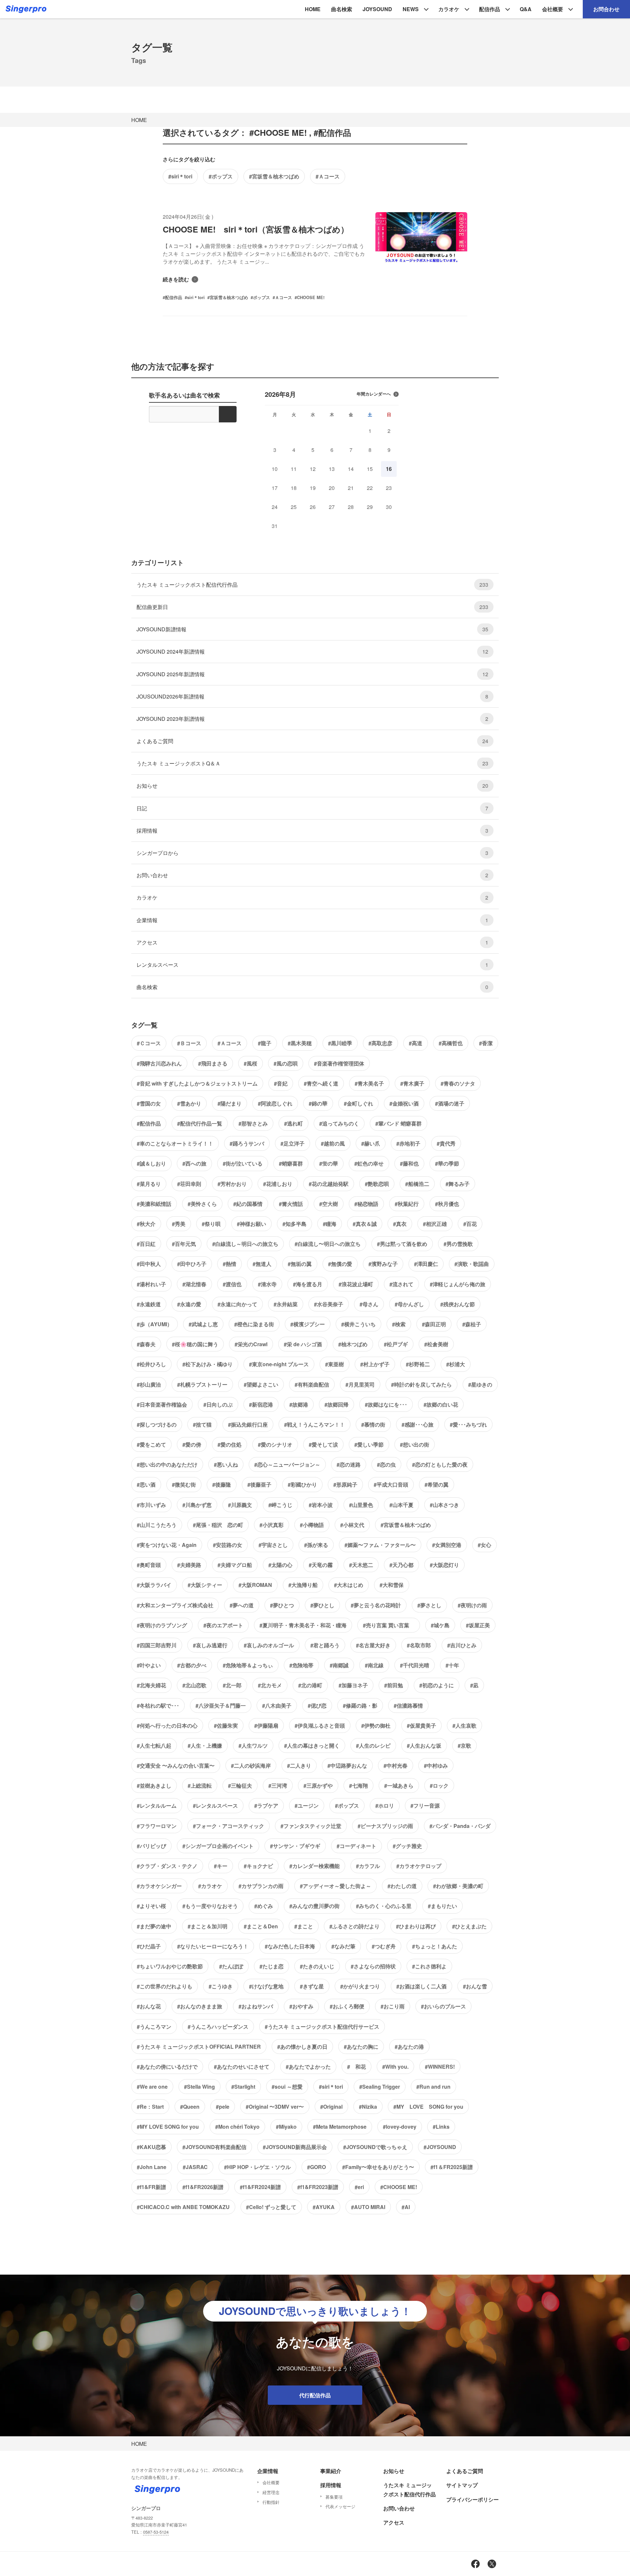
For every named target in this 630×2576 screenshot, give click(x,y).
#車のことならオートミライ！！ (175, 1143)
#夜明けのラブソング (162, 1625)
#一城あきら (399, 1785)
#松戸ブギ (396, 1344)
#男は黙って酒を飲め (402, 1244)
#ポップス (221, 176)
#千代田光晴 (415, 1665)
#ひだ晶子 (149, 1946)
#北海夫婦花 (151, 1685)
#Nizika (368, 2107)
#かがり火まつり (360, 1986)
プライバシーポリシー (472, 2499)
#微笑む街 (184, 1484)
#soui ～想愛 (287, 2087)
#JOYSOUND (440, 2147)
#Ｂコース (189, 1043)
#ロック (439, 1785)
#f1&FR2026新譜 (203, 2187)
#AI (406, 2207)
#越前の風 (333, 1143)
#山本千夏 (401, 1505)
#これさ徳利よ (429, 1966)
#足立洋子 (293, 1143)
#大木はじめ (349, 1585)
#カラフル (368, 1866)
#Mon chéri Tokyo (237, 2127)
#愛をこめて (151, 1444)
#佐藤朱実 (226, 1725)
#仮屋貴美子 (421, 1725)
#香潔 (486, 1043)
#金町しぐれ (358, 1103)
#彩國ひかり (302, 1484)
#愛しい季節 (369, 1444)
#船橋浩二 (417, 1184)
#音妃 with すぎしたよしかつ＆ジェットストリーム (197, 1083)
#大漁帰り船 (303, 1585)
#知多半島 (294, 1224)
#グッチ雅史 (407, 1846)
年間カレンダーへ (374, 394)
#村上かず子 (375, 1364)
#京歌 (464, 1745)
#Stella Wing (199, 2087)
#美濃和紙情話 (154, 1204)
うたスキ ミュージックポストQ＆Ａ (312, 763)
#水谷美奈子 (329, 1304)
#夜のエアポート (223, 1625)
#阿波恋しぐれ (275, 1103)
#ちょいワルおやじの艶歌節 (170, 1966)
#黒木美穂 (300, 1043)
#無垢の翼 (300, 1264)
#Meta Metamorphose (340, 2127)
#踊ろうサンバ (247, 1143)
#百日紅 (146, 1244)
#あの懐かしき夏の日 (302, 2047)
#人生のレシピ (373, 1745)
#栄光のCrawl (251, 1344)
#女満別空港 (447, 1545)
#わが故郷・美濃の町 (458, 1886)
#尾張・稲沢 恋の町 (218, 1525)
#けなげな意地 (266, 1986)
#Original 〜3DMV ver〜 (275, 2107)
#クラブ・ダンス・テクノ (167, 1866)
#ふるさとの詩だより (355, 1926)
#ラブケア (266, 1805)
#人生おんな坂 (424, 1745)
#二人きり (299, 1765)
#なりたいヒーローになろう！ (213, 1946)
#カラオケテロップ (419, 1866)
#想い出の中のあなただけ (167, 1464)
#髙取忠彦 (380, 1043)
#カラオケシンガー (159, 1886)
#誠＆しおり (151, 1163)
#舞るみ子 (458, 1184)
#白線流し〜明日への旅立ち (328, 1244)
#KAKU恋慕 (151, 2147)
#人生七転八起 (154, 1745)
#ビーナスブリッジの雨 (385, 1826)
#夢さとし (429, 1605)
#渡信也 (232, 1284)
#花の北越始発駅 (329, 1184)
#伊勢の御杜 (376, 1725)
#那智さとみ (253, 1123)
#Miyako (286, 2127)
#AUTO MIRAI (368, 2207)
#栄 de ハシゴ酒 (303, 1344)
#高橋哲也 (451, 1043)
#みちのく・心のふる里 (384, 1906)
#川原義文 (240, 1505)
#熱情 (230, 1264)
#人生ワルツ (253, 1745)
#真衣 (400, 1224)
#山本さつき (444, 1505)
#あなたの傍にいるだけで (167, 2067)
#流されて (401, 1284)
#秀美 (179, 1224)
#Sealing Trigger (380, 2087)
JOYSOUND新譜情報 (312, 629)
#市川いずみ (151, 1505)
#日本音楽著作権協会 (162, 1404)
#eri (359, 2187)
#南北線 (374, 1665)
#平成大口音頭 (391, 1484)
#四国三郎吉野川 (157, 1645)
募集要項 (334, 2497)
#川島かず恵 (197, 1505)
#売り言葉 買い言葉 (389, 1625)
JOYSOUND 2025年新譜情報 (312, 674)
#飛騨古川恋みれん (159, 1063)
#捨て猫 (202, 1424)
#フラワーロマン (157, 1826)
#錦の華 (318, 1103)
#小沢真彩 (272, 1525)
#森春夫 (146, 1344)
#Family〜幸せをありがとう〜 (378, 2167)
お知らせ (312, 786)
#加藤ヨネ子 (353, 1685)
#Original (331, 2107)
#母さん (369, 1304)
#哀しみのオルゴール (269, 1645)
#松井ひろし (151, 1364)
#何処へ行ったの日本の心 (167, 1725)
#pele (223, 2107)
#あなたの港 (409, 2047)
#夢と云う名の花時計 (376, 1605)
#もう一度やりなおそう (210, 1906)
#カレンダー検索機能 (315, 1866)
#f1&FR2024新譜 (260, 2187)
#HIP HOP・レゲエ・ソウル (257, 2167)
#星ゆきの (480, 1384)
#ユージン (307, 1805)
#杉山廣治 (149, 1384)
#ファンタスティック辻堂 (311, 1826)
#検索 (399, 1324)
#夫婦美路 (189, 1565)
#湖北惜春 (194, 1284)
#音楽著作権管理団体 (339, 1063)
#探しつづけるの (157, 1424)
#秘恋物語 (366, 1204)
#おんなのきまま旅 (200, 2006)
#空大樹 (329, 1204)
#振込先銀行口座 (248, 1424)
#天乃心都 (401, 1565)
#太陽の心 (280, 1565)
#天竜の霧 (321, 1565)
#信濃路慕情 (408, 1705)
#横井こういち (358, 1324)
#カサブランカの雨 (261, 1886)
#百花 (470, 1224)
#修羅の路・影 (360, 1705)
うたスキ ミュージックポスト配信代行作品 (312, 585)
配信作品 (490, 9)
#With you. (395, 2067)
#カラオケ (210, 1886)
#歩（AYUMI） (155, 1324)
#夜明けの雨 (472, 1605)
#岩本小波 (321, 1505)
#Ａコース (328, 176)
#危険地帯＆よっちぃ (248, 1665)
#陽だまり (230, 1103)
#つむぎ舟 (384, 1946)
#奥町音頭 (149, 1565)
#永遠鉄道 (149, 1304)
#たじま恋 (272, 1966)
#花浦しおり (278, 1184)
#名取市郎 (419, 1645)
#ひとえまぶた (469, 1926)
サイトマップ (462, 2485)
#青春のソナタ (458, 1083)
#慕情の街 (373, 1424)
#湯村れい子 (151, 1284)
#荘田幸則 (189, 1184)
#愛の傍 (192, 1444)
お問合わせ (606, 9)
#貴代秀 (446, 1143)
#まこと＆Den (261, 1926)
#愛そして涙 (323, 1444)
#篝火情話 (291, 1204)
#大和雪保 (392, 1585)
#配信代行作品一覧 (200, 1123)
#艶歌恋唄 (377, 1184)
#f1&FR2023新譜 (318, 2187)
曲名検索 (342, 9)
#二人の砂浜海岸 (251, 1765)
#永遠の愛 (189, 1304)
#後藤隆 (222, 1484)
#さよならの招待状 (373, 1966)
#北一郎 (232, 1685)
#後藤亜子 (259, 1484)
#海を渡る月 (308, 1284)
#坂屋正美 (478, 1625)
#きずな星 (312, 1986)
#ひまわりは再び (416, 1926)
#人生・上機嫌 (205, 1745)
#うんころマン (154, 2027)
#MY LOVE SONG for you (428, 2107)
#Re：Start (150, 2107)
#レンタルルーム (157, 1805)
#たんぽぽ (231, 1966)
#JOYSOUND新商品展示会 (295, 2147)
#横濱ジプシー (308, 1324)
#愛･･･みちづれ (468, 1424)
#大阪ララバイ (154, 1585)
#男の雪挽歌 (458, 1244)
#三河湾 (278, 1785)
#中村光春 (396, 1765)
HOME (313, 9)
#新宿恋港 (261, 1404)
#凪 (474, 1685)
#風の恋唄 (286, 1063)
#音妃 (281, 1083)
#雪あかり (189, 1103)
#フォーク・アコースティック (229, 1826)
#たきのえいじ (317, 1966)
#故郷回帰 (336, 1404)
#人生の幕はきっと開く (312, 1745)
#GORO (316, 2167)
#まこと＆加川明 (208, 1926)
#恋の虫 (386, 1464)
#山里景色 (361, 1505)
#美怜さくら (202, 1204)
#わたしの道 (402, 1886)
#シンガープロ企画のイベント (218, 1846)
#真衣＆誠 (365, 1224)
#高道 (416, 1043)
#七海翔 (358, 1785)
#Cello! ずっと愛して (271, 2207)
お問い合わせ (312, 875)
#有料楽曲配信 (312, 1384)
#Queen (190, 2107)
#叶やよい (149, 1665)
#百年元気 (184, 1244)
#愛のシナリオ (275, 1444)
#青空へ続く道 (321, 1083)
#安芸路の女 (228, 1545)
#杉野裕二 (418, 1364)
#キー (221, 1866)
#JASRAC (195, 2167)
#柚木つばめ (353, 1344)
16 (389, 469)
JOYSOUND (377, 9)
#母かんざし (409, 1304)
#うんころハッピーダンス (218, 2027)
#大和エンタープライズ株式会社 (175, 1605)
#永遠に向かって (237, 1304)
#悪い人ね (226, 1464)
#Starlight (243, 2087)
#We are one (152, 2087)
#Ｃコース (149, 1043)
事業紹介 (331, 2471)
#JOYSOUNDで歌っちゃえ (375, 2147)
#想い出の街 (415, 1444)
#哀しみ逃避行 (210, 1645)
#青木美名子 (369, 1083)
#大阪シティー (205, 1585)
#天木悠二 (361, 1565)
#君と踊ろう (325, 1645)
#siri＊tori (180, 176)
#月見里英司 (360, 1384)
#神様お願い (252, 1224)
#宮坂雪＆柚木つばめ (274, 176)
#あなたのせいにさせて (242, 2067)
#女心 (484, 1545)
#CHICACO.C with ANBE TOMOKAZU (183, 2207)
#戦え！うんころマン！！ (315, 1424)
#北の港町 (310, 1685)
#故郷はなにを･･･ (386, 1404)
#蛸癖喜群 (291, 1163)
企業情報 (312, 920)
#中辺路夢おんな (347, 1765)
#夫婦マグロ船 (235, 1565)
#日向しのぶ (218, 1404)
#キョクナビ (258, 1866)
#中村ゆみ (436, 1765)
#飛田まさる (213, 1063)
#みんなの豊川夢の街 (315, 1906)
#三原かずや (318, 1785)
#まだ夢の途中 (154, 1926)
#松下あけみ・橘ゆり (208, 1364)
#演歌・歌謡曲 (472, 1264)
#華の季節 (447, 1163)
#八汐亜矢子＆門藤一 (221, 1705)
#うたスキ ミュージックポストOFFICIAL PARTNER (199, 2047)
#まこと (304, 1926)
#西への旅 (194, 1163)
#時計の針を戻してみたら (421, 1384)
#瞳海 (330, 1224)
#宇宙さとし (273, 1545)
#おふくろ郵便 (347, 2006)
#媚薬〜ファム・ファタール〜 (380, 1545)
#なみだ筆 (343, 1946)
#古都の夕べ (192, 1665)
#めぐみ (264, 1906)
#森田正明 (434, 1324)
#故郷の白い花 (441, 1404)
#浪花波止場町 (356, 1284)
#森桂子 (472, 1324)
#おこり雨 (393, 2006)
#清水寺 (267, 1284)
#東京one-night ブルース (279, 1364)
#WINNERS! (440, 2067)
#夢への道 (242, 1605)
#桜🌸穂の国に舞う (195, 1344)
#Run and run (433, 2087)
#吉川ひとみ (462, 1645)
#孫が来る (316, 1545)
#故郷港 (299, 1404)
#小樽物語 (312, 1525)
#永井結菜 (286, 1304)
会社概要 (553, 9)
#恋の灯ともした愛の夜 (440, 1464)
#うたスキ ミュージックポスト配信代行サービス (322, 2027)
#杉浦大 (456, 1364)
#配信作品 (149, 1123)
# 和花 (357, 2067)
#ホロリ (385, 1805)
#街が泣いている (243, 1163)
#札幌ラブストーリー (202, 1384)
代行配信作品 (315, 2395)
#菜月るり (149, 1184)
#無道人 (262, 1264)
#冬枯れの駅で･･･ (158, 1705)
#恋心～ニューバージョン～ (287, 1464)
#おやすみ (301, 2006)
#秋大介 (146, 1224)
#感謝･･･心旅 (418, 1424)
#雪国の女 (149, 1103)
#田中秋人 (149, 1264)
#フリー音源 (425, 1805)
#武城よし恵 (203, 1324)
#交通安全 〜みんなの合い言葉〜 (176, 1765)
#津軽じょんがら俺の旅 (458, 1284)
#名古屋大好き (373, 1645)
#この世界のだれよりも (165, 1986)
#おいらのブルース (443, 2006)
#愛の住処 (230, 1444)
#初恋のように (437, 1685)
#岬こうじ (280, 1505)
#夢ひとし (322, 1605)
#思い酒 (146, 1484)
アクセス (312, 942)
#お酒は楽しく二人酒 (421, 1986)
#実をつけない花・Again (167, 1545)
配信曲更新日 (312, 607)
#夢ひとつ (282, 1605)
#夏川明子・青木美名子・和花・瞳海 (303, 1625)
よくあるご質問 (312, 741)
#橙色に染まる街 (254, 1324)
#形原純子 (345, 1484)
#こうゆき (221, 1986)
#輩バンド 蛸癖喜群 (399, 1123)
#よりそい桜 (151, 1906)
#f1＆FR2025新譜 (452, 2167)
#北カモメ (270, 1685)
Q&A (526, 9)
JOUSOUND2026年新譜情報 (312, 696)
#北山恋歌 (194, 1685)
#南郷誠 (339, 1665)
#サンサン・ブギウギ (295, 1846)
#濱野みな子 (383, 1264)
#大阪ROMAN (255, 1585)
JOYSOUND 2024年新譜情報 (312, 651)
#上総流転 (200, 1785)
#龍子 (265, 1043)
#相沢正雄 (435, 1224)
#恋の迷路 (349, 1464)
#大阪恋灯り (444, 1565)
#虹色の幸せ (369, 1163)
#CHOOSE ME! (399, 2187)
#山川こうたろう (157, 1525)
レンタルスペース (312, 965)
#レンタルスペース (215, 1805)
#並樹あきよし (154, 1785)
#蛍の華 (329, 1163)
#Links (441, 2127)
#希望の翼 (437, 1484)
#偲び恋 (317, 1705)
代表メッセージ (340, 2506)
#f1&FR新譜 (151, 2187)
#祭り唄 (211, 1224)
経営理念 (271, 2492)
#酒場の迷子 (450, 1103)
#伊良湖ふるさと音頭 (320, 1725)
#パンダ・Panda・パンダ (460, 1826)
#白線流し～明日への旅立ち (245, 1244)
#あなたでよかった (308, 2067)
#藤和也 (409, 1163)
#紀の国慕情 (248, 1204)
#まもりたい (442, 1906)
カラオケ (449, 9)
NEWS (411, 9)
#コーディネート (357, 1846)
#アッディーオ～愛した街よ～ (336, 1886)
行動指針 (271, 2502)
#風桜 (251, 1063)
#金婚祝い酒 (404, 1103)
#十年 (452, 1665)
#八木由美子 (277, 1705)
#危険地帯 (301, 1665)
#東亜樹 (335, 1364)
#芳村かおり (232, 1184)
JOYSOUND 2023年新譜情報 (312, 719)
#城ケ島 (440, 1625)
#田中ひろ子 (192, 1264)
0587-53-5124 (156, 2532)
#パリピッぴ (151, 1846)
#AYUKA (324, 2207)
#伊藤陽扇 (266, 1725)
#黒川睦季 (340, 1043)
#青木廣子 (412, 1083)
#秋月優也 (447, 1204)
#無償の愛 (340, 1264)
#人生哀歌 (464, 1725)
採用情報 (312, 831)
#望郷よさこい (261, 1384)
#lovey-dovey (400, 2127)
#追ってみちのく (339, 1123)
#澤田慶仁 (426, 1264)
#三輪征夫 (240, 1785)
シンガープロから (312, 853)
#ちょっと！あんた (435, 1946)
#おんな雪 (475, 1986)
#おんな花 (149, 2006)
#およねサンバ (256, 2006)
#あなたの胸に (361, 2047)
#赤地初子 (408, 1143)
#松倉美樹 (436, 1344)
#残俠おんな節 (458, 1304)
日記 (312, 808)
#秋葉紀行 (407, 1204)
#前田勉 (394, 1685)
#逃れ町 (294, 1123)
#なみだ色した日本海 (290, 1946)
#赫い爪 (371, 1143)
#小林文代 (352, 1525)
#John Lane (152, 2167)
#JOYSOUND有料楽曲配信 (214, 2147)
